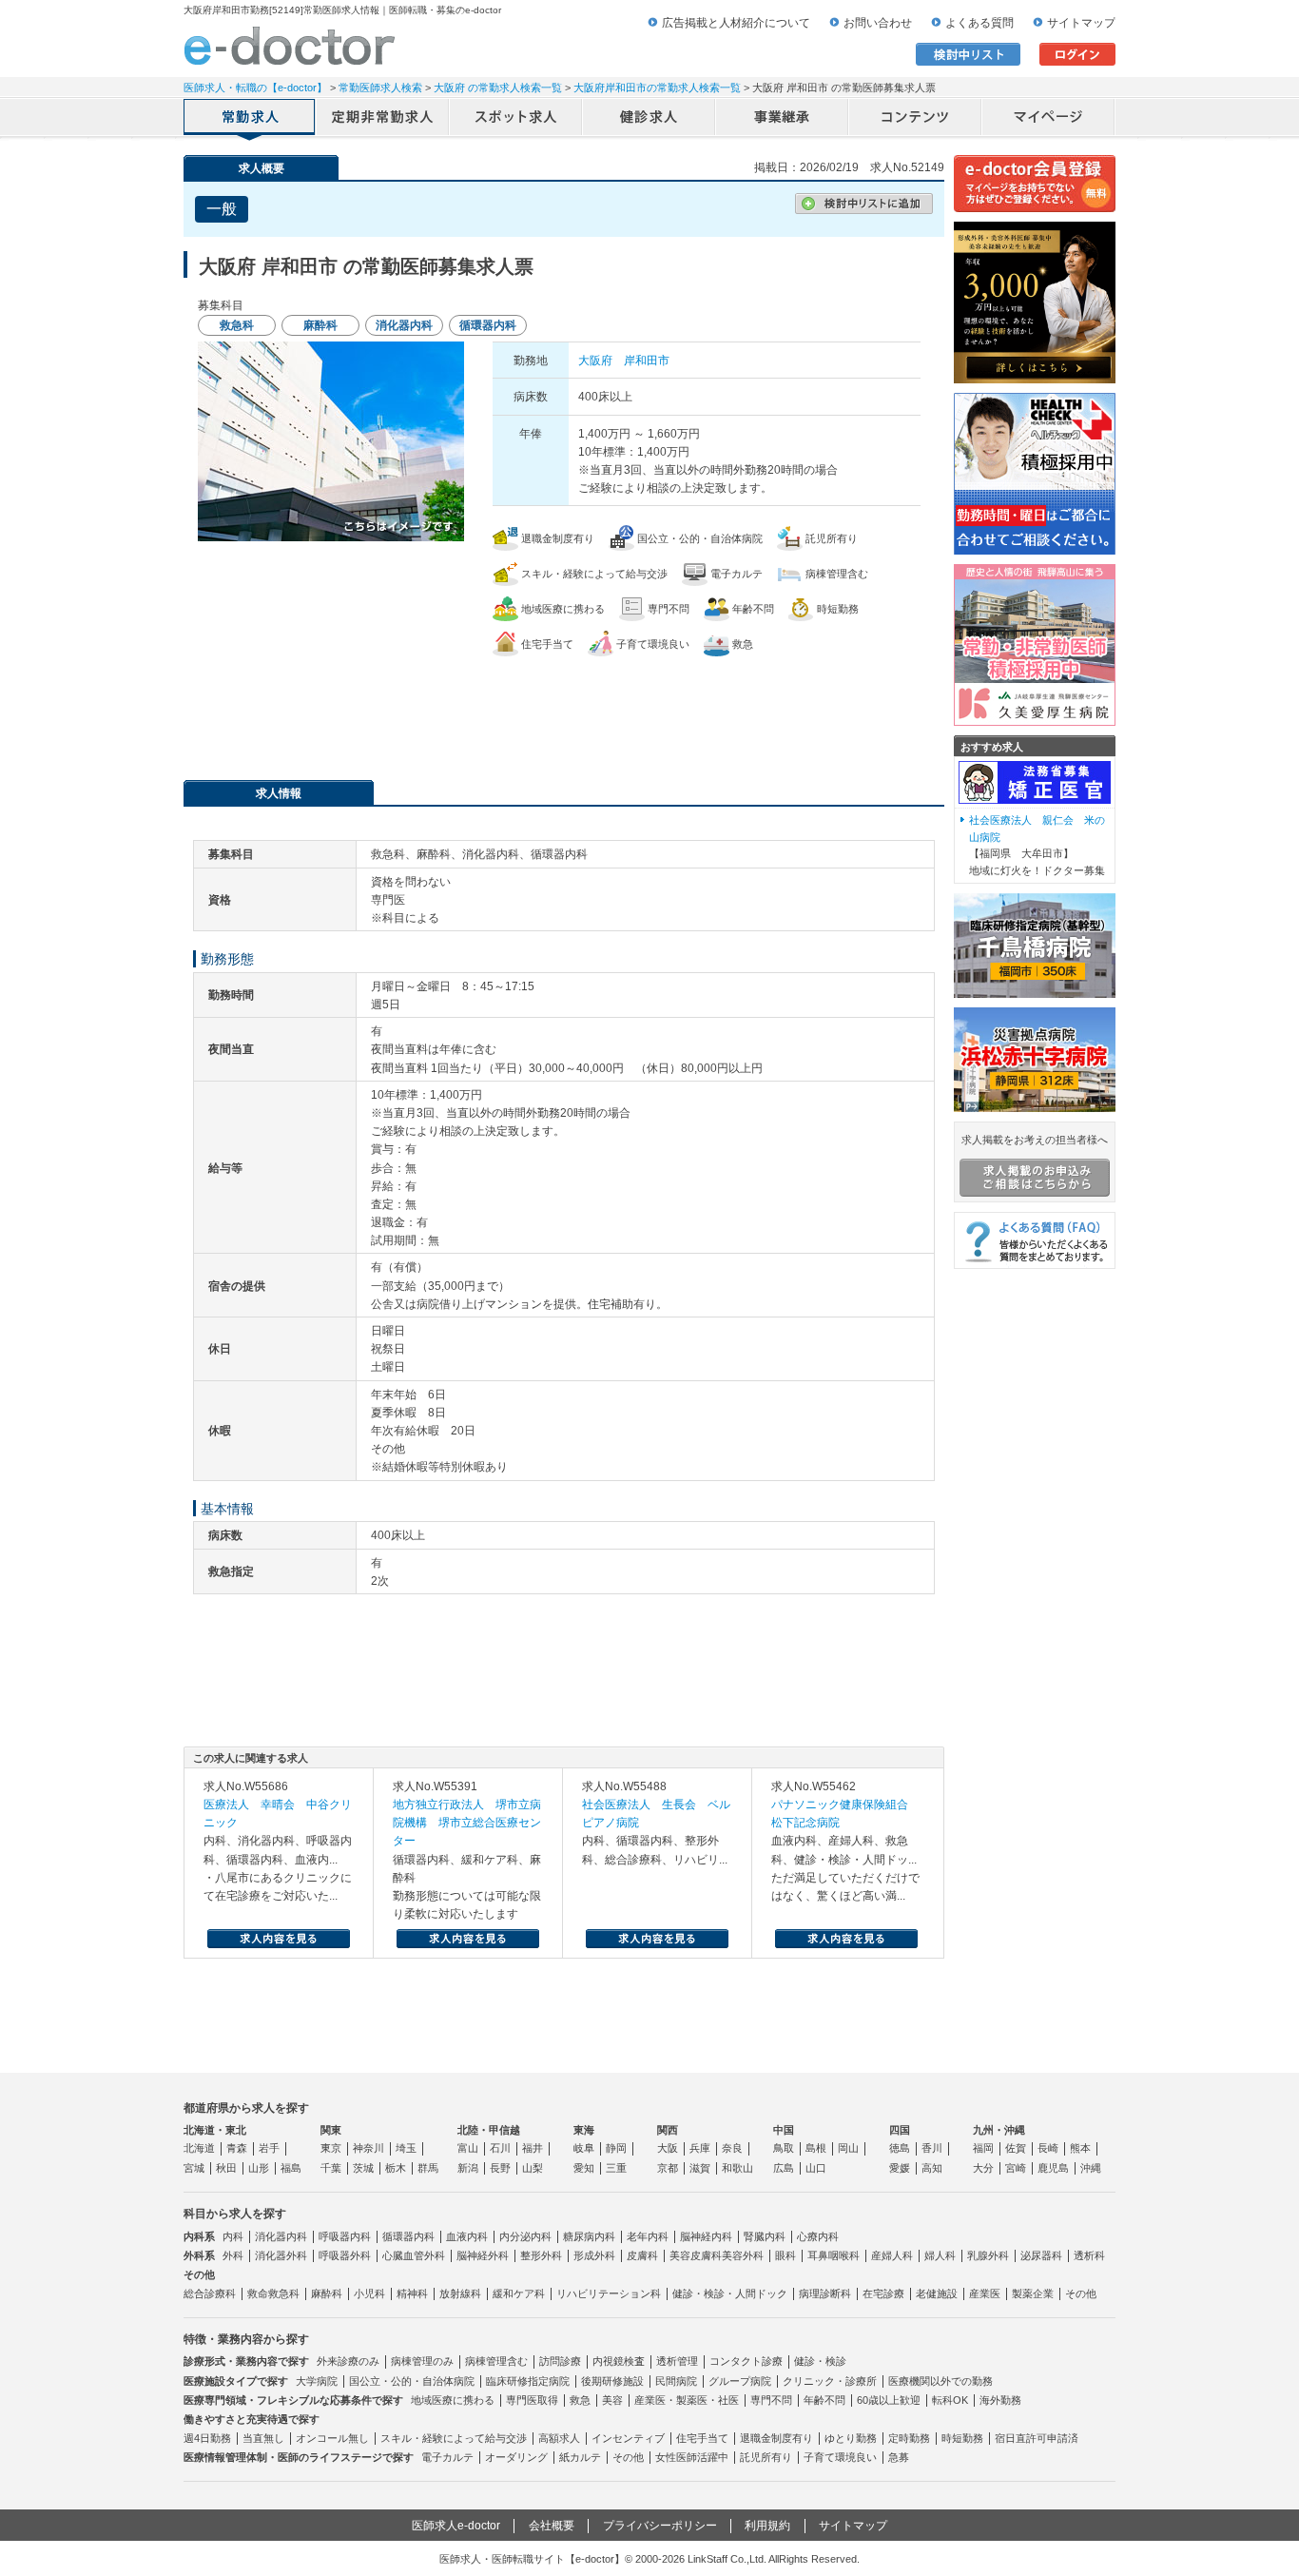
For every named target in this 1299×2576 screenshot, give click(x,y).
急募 (899, 2457)
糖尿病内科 (589, 2236)
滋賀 (700, 2168)
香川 (932, 2148)
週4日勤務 (207, 2438)
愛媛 (900, 2168)
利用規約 (767, 2526)
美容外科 (743, 2255)
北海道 (199, 2148)
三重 (616, 2168)
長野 (500, 2168)
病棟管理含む (496, 2361)
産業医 (985, 2293)
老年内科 (648, 2236)
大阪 (668, 2148)
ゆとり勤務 (851, 2438)
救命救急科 (273, 2293)
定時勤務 (909, 2438)
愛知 (584, 2168)
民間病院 (676, 2381)
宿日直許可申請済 (1037, 2438)
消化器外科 (281, 2255)
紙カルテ (580, 2457)
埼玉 (406, 2148)
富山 (468, 2148)
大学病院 (317, 2381)
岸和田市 (647, 361)
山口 (816, 2168)
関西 (668, 2130)
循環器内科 (408, 2236)
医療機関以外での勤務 (940, 2381)
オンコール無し (332, 2438)
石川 (500, 2148)
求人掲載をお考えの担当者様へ (1035, 1140)
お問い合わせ (878, 23)
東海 (584, 2130)
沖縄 (1091, 2168)
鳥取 (784, 2148)
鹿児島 (1053, 2168)
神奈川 (368, 2148)
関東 (331, 2130)
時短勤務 (962, 2438)
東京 (331, 2148)
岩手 (269, 2148)
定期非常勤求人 (383, 119)
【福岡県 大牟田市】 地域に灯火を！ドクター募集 (1037, 845)
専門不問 (771, 2400)
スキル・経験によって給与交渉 (454, 2438)
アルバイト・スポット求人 (516, 119)
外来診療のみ (348, 2361)
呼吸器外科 (345, 2255)
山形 (259, 2168)
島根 (816, 2148)
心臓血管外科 (414, 2255)
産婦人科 (892, 2255)
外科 (233, 2255)
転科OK (950, 2400)
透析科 (1089, 2255)
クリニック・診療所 (830, 2381)
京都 (668, 2168)
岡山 (848, 2148)
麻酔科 (327, 2293)
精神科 (412, 2293)
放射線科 (460, 2293)
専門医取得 (532, 2400)
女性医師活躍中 (692, 2457)
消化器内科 (281, 2236)
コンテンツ (916, 119)
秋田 (226, 2168)
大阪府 (595, 361)
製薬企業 (1033, 2293)
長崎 (1048, 2148)
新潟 (468, 2168)
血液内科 (467, 2236)
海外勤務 (1000, 2400)
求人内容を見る (279, 1939)
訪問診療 (560, 2361)
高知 (932, 2168)
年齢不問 (824, 2400)
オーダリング (516, 2457)
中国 (784, 2130)
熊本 (1080, 2148)
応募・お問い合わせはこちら (564, 709)
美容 (612, 2400)
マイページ (1049, 119)
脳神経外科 (483, 2255)
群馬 (428, 2168)
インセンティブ (628, 2438)
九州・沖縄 (999, 2130)
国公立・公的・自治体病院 (412, 2381)
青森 (237, 2148)
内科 (233, 2236)
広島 (784, 2168)
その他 (1081, 2293)
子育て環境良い (840, 2457)
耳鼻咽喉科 (834, 2255)
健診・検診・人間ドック (730, 2293)
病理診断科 (825, 2293)
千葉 (331, 2168)
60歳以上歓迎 (889, 2400)
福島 (291, 2168)
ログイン (1077, 54)
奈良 (732, 2148)
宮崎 (1016, 2168)
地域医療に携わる (453, 2400)
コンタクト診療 (746, 2361)
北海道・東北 (215, 2130)
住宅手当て (702, 2438)
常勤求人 (250, 119)
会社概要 (552, 2526)
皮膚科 (642, 2255)
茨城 (363, 2168)
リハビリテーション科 (609, 2293)
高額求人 (559, 2438)
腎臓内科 (765, 2236)
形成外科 (594, 2255)
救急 (580, 2400)
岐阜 (584, 2148)
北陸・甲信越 (489, 2130)
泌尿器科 (1041, 2255)
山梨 (533, 2168)
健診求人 (649, 119)
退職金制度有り (776, 2438)
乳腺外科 (988, 2255)
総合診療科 (210, 2293)
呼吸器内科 (345, 2236)
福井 (533, 2148)
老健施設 (937, 2293)
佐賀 (1016, 2148)
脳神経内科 (706, 2236)
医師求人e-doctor (456, 2526)
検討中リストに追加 (864, 204)
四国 (900, 2130)
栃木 (396, 2168)
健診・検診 (820, 2361)
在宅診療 (883, 2293)
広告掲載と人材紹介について (736, 23)
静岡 (616, 2148)
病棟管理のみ (422, 2361)
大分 (983, 2168)
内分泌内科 (525, 2236)
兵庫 (700, 2148)
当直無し (263, 2438)
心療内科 (818, 2236)
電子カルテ (447, 2457)
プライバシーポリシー (660, 2526)
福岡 (983, 2148)
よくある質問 (979, 23)
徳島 (900, 2148)
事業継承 (783, 119)
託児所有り (766, 2457)
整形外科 (541, 2255)
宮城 (194, 2168)
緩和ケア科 (519, 2293)
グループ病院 (740, 2381)
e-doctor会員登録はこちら (1035, 184)
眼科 (785, 2255)
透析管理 (677, 2361)
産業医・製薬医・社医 (687, 2400)
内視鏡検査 (619, 2361)
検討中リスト (968, 54)
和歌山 (737, 2168)
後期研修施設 (612, 2381)
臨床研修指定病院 (528, 2381)
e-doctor (290, 46)
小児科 (369, 2293)
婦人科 (940, 2255)
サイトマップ (1081, 23)
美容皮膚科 (696, 2255)
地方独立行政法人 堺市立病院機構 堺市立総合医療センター (467, 1823)
